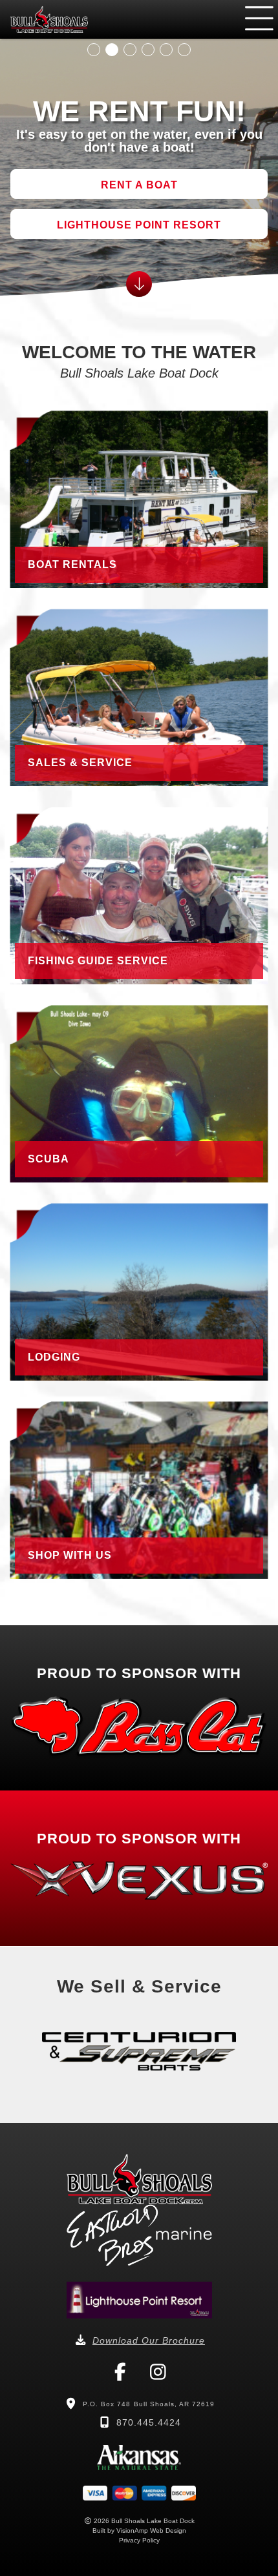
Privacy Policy (139, 2540)
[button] (139, 184)
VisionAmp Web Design (151, 2530)
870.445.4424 (149, 2422)
